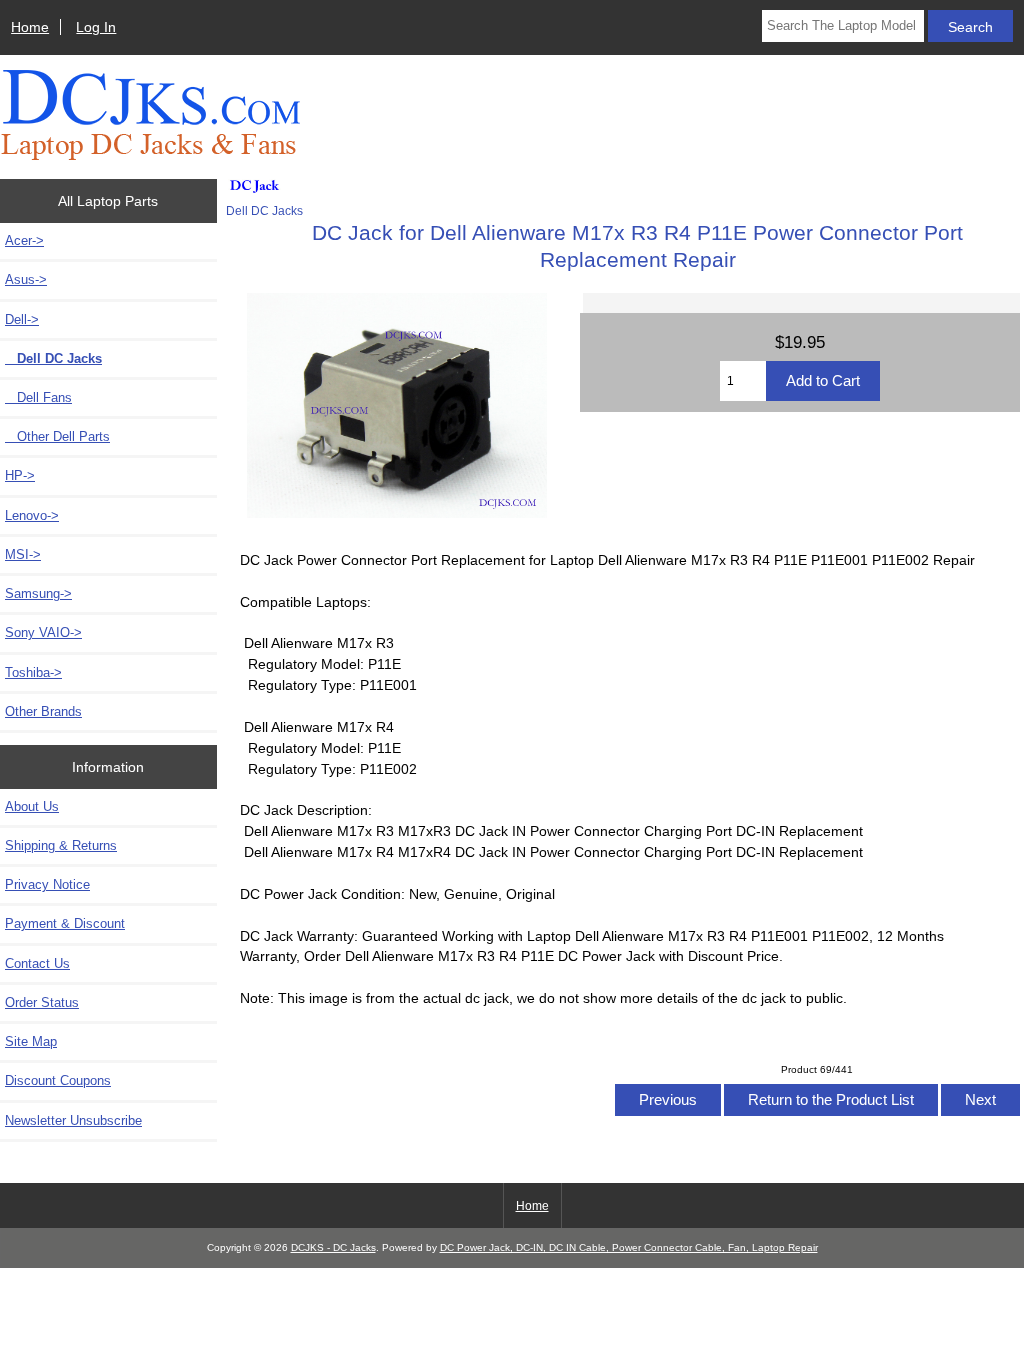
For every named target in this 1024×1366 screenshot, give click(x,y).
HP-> (20, 475)
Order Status (42, 1002)
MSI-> (23, 554)
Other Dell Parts (57, 436)
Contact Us (37, 963)
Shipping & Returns (61, 845)
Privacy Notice (47, 884)
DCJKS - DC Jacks (333, 1247)
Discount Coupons (58, 1080)
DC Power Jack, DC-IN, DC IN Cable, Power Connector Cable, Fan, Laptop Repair (629, 1247)
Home (30, 27)
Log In (96, 27)
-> (22, 319)
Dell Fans (38, 397)
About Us (32, 806)
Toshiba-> (33, 672)
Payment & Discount (65, 923)
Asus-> (26, 279)
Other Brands (43, 711)
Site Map (31, 1041)
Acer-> (24, 240)
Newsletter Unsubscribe (73, 1120)
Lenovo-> (32, 515)
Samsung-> (38, 593)
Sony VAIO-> (43, 632)
